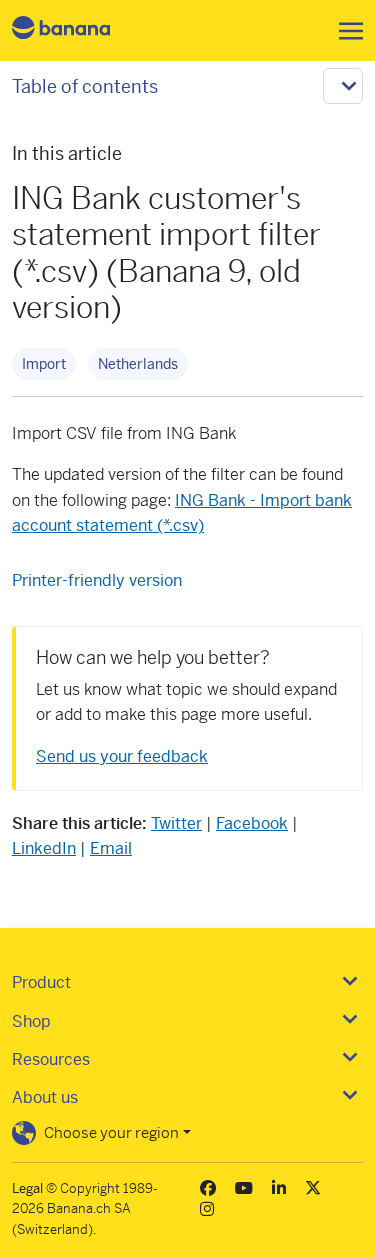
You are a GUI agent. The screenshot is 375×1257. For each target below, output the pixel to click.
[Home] (78, 30)
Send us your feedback (122, 756)
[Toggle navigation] (345, 31)
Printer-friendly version (97, 580)
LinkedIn (44, 848)
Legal (27, 1188)
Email (111, 848)
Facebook (252, 823)
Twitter (176, 823)
